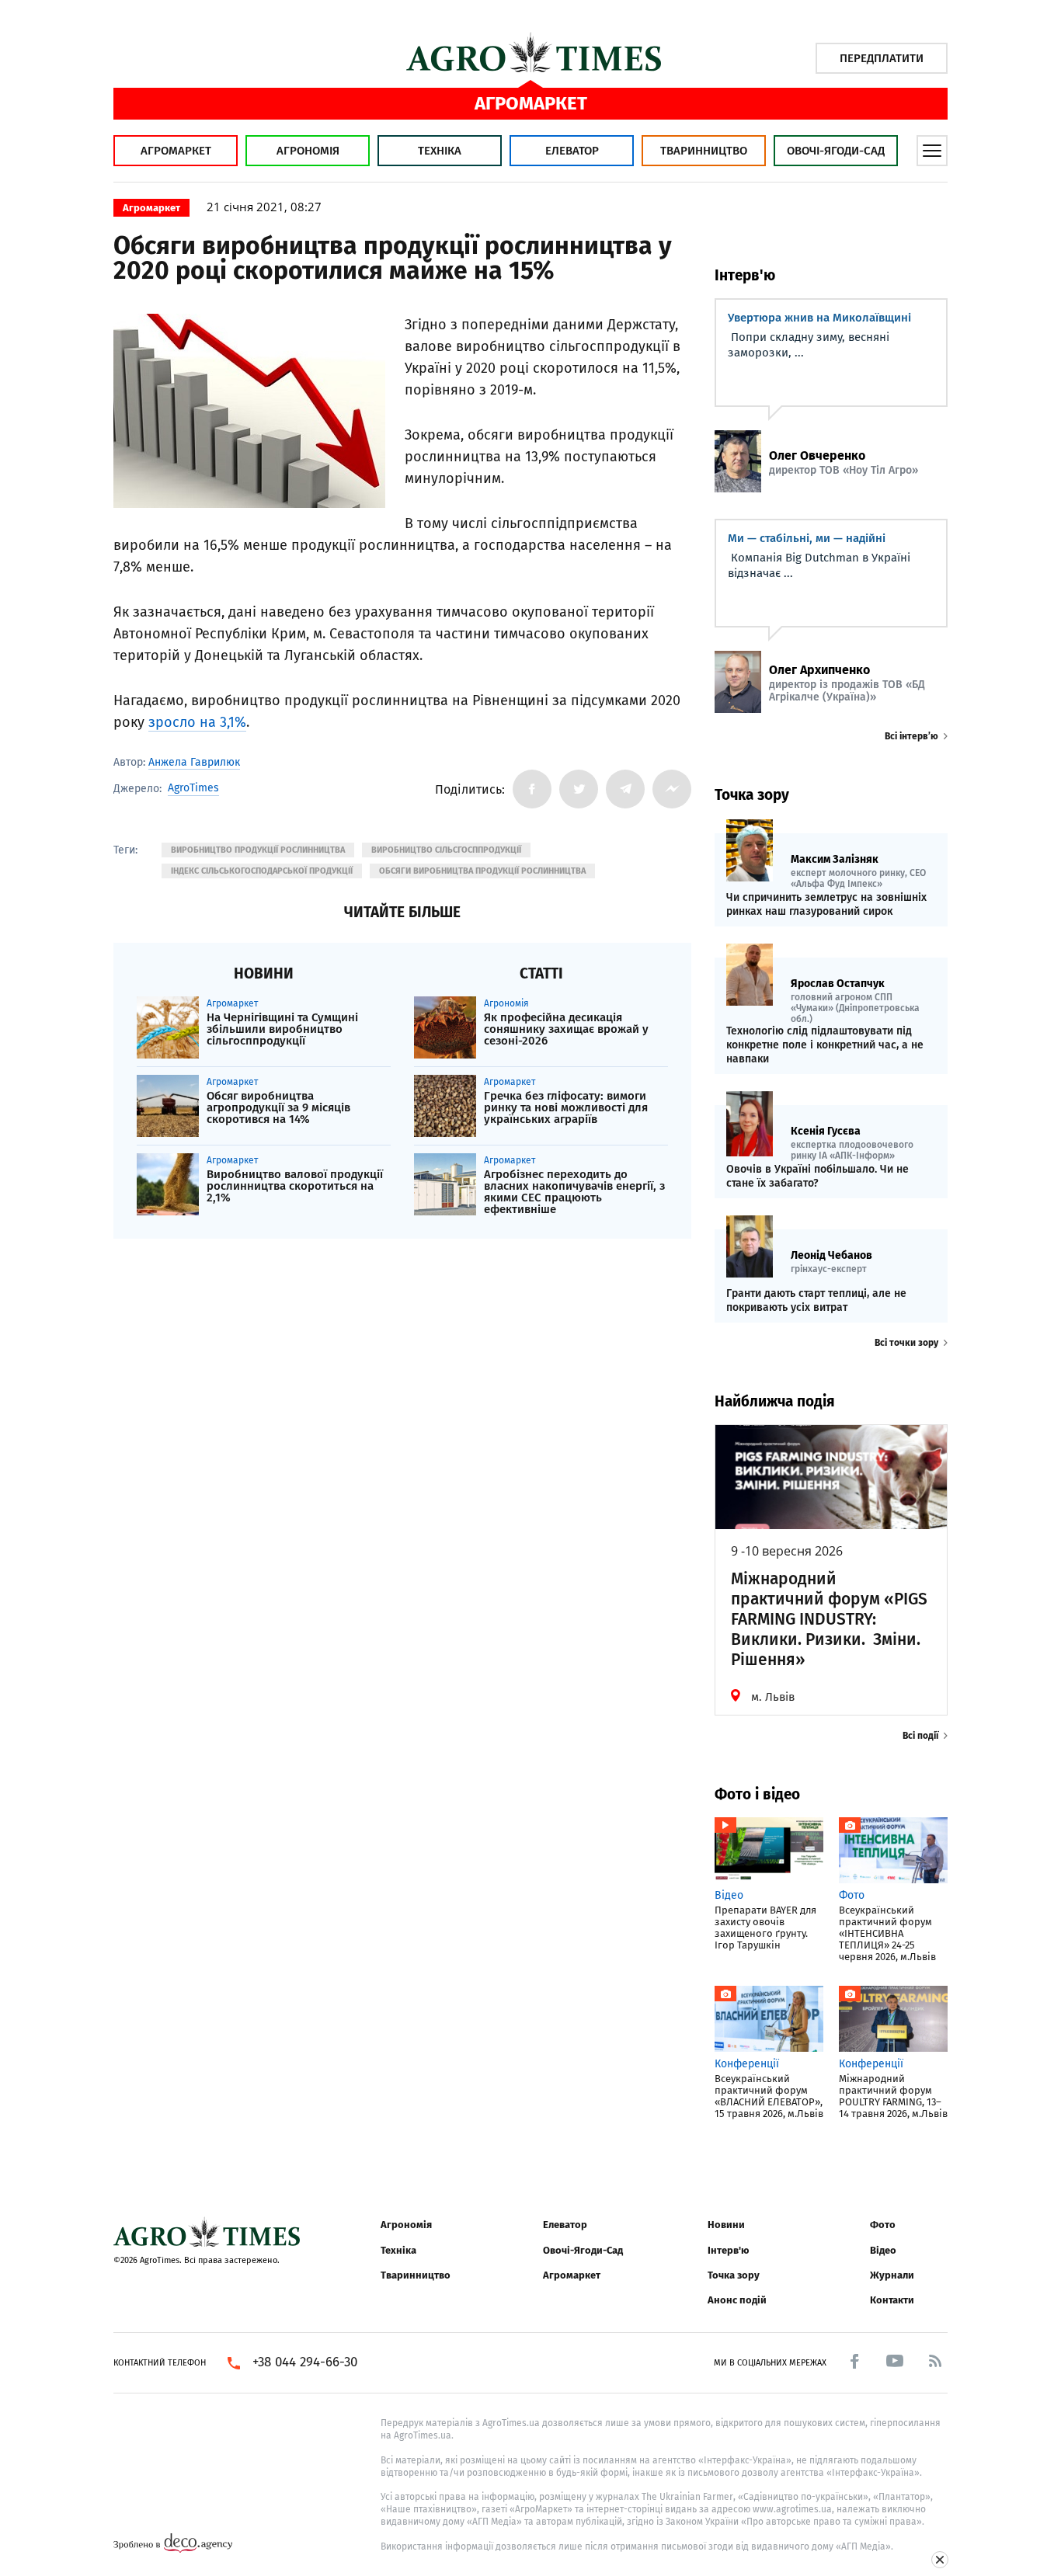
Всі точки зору (906, 1343)
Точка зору (734, 2275)
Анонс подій (737, 2300)
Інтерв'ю (728, 2250)
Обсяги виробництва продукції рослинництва (482, 871)
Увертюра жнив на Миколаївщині (819, 318)
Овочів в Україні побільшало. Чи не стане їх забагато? (817, 1176)
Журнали (892, 2275)
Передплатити (882, 58)
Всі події (920, 1736)
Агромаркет (176, 151)
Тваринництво (704, 151)
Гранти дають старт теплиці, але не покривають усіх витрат (816, 1300)
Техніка (440, 151)
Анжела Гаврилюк (194, 762)
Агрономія (308, 151)
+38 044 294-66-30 (305, 2362)
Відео (883, 2250)
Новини (726, 2225)
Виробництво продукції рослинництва (258, 850)
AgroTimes (193, 788)
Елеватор (572, 151)
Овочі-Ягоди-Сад (836, 151)
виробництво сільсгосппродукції (446, 850)
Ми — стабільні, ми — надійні (807, 538)
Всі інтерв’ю (911, 736)
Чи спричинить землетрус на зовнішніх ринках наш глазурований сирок (826, 904)
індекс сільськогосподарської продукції (262, 871)
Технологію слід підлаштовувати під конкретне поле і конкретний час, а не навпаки (825, 1045)
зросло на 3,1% (197, 722)
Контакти (892, 2300)
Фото (883, 2225)
